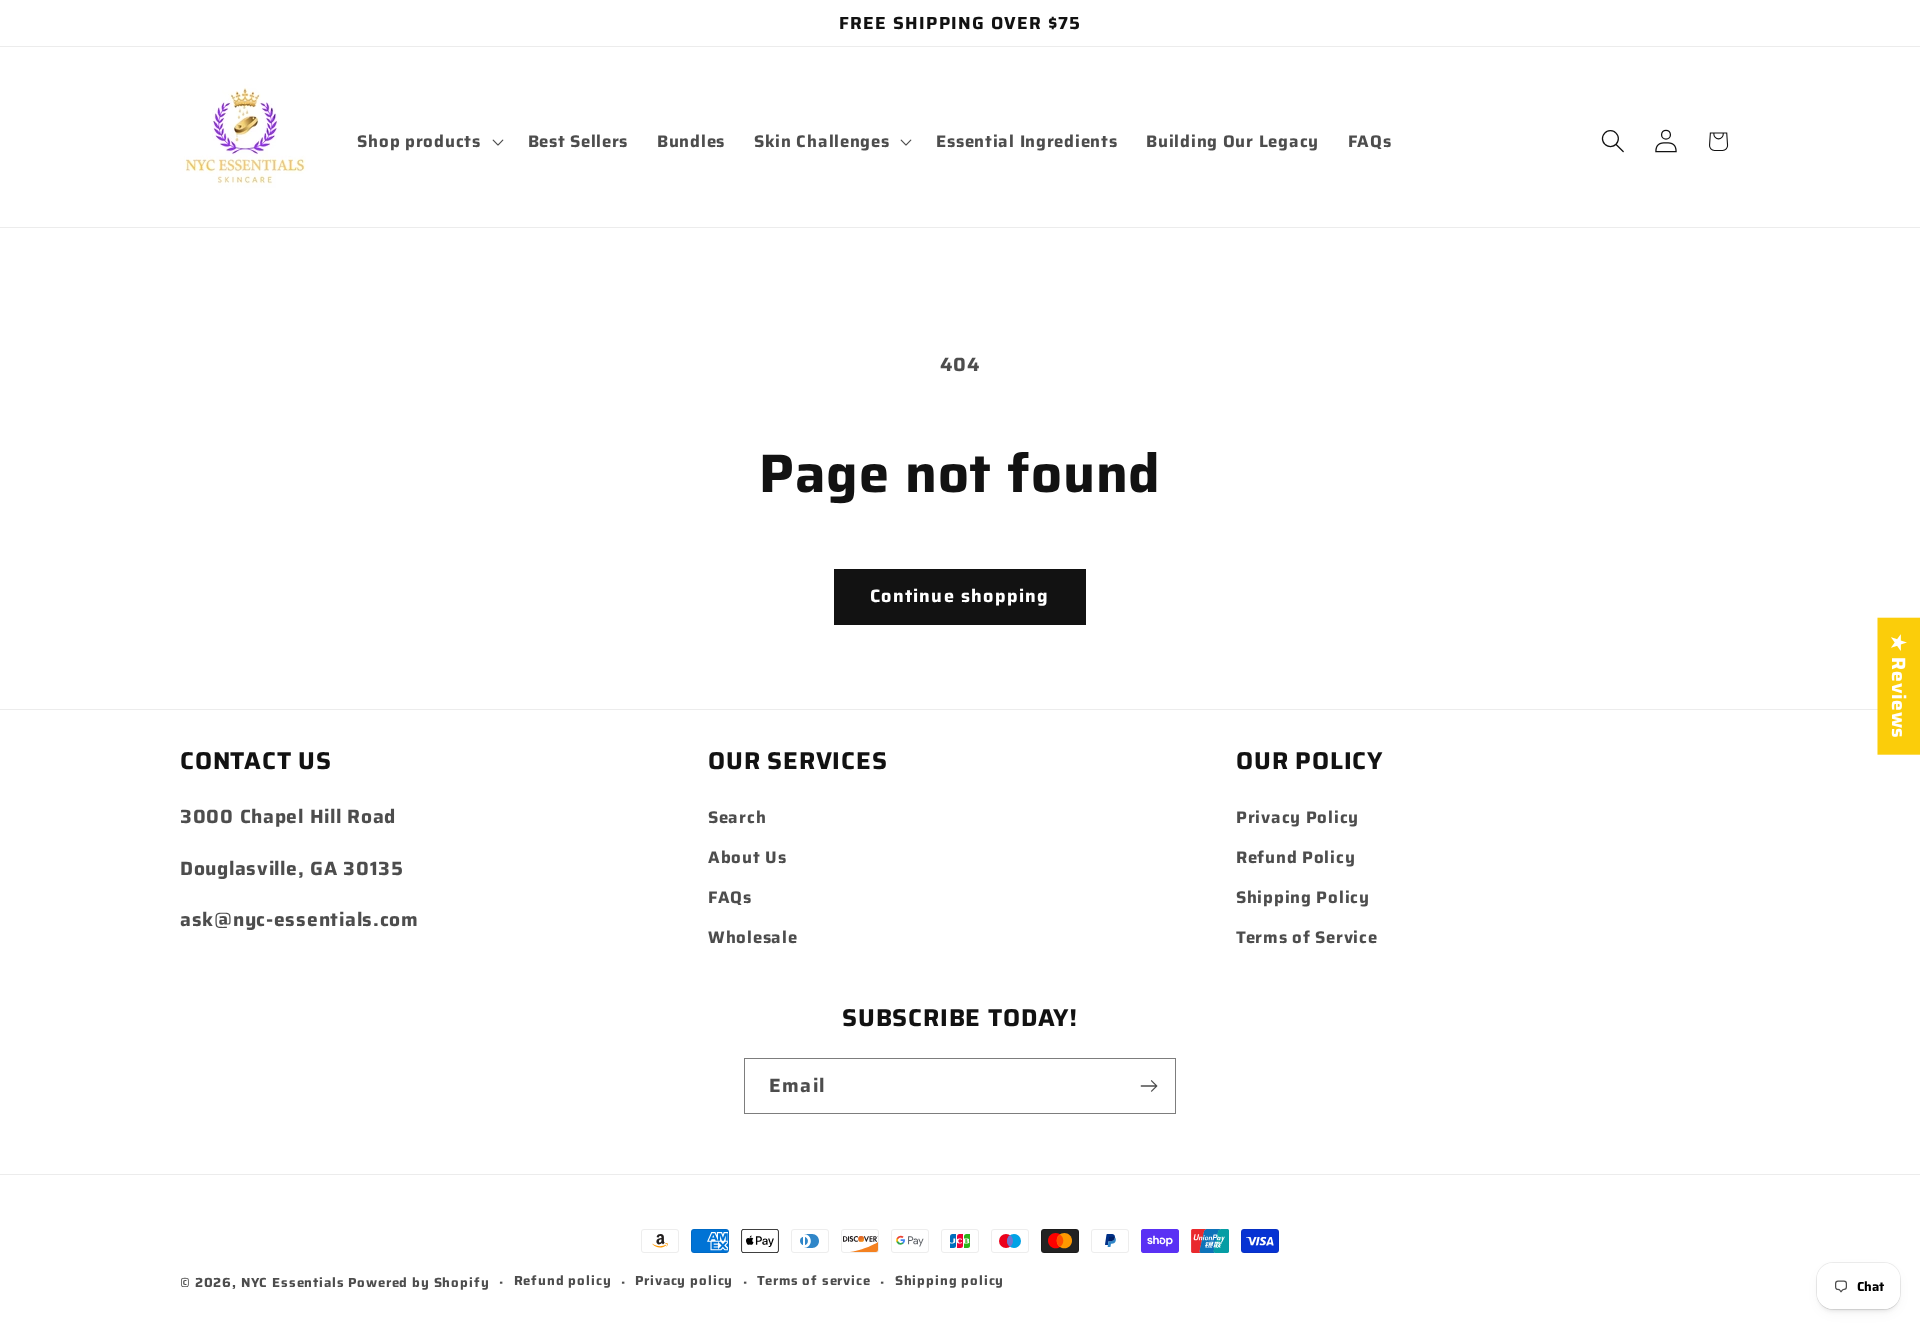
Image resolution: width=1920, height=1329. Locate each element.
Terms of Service (1307, 937)
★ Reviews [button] (1899, 685)
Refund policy (563, 1281)
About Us (747, 857)
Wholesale (752, 937)
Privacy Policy (1297, 817)
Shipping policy (950, 1281)
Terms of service (813, 1281)
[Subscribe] (1148, 1086)
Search (737, 817)
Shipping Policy (1303, 897)
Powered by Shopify (418, 1282)
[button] (428, 141)
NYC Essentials (295, 1282)
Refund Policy (1295, 857)
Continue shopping (959, 596)
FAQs (730, 897)
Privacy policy (684, 1281)
